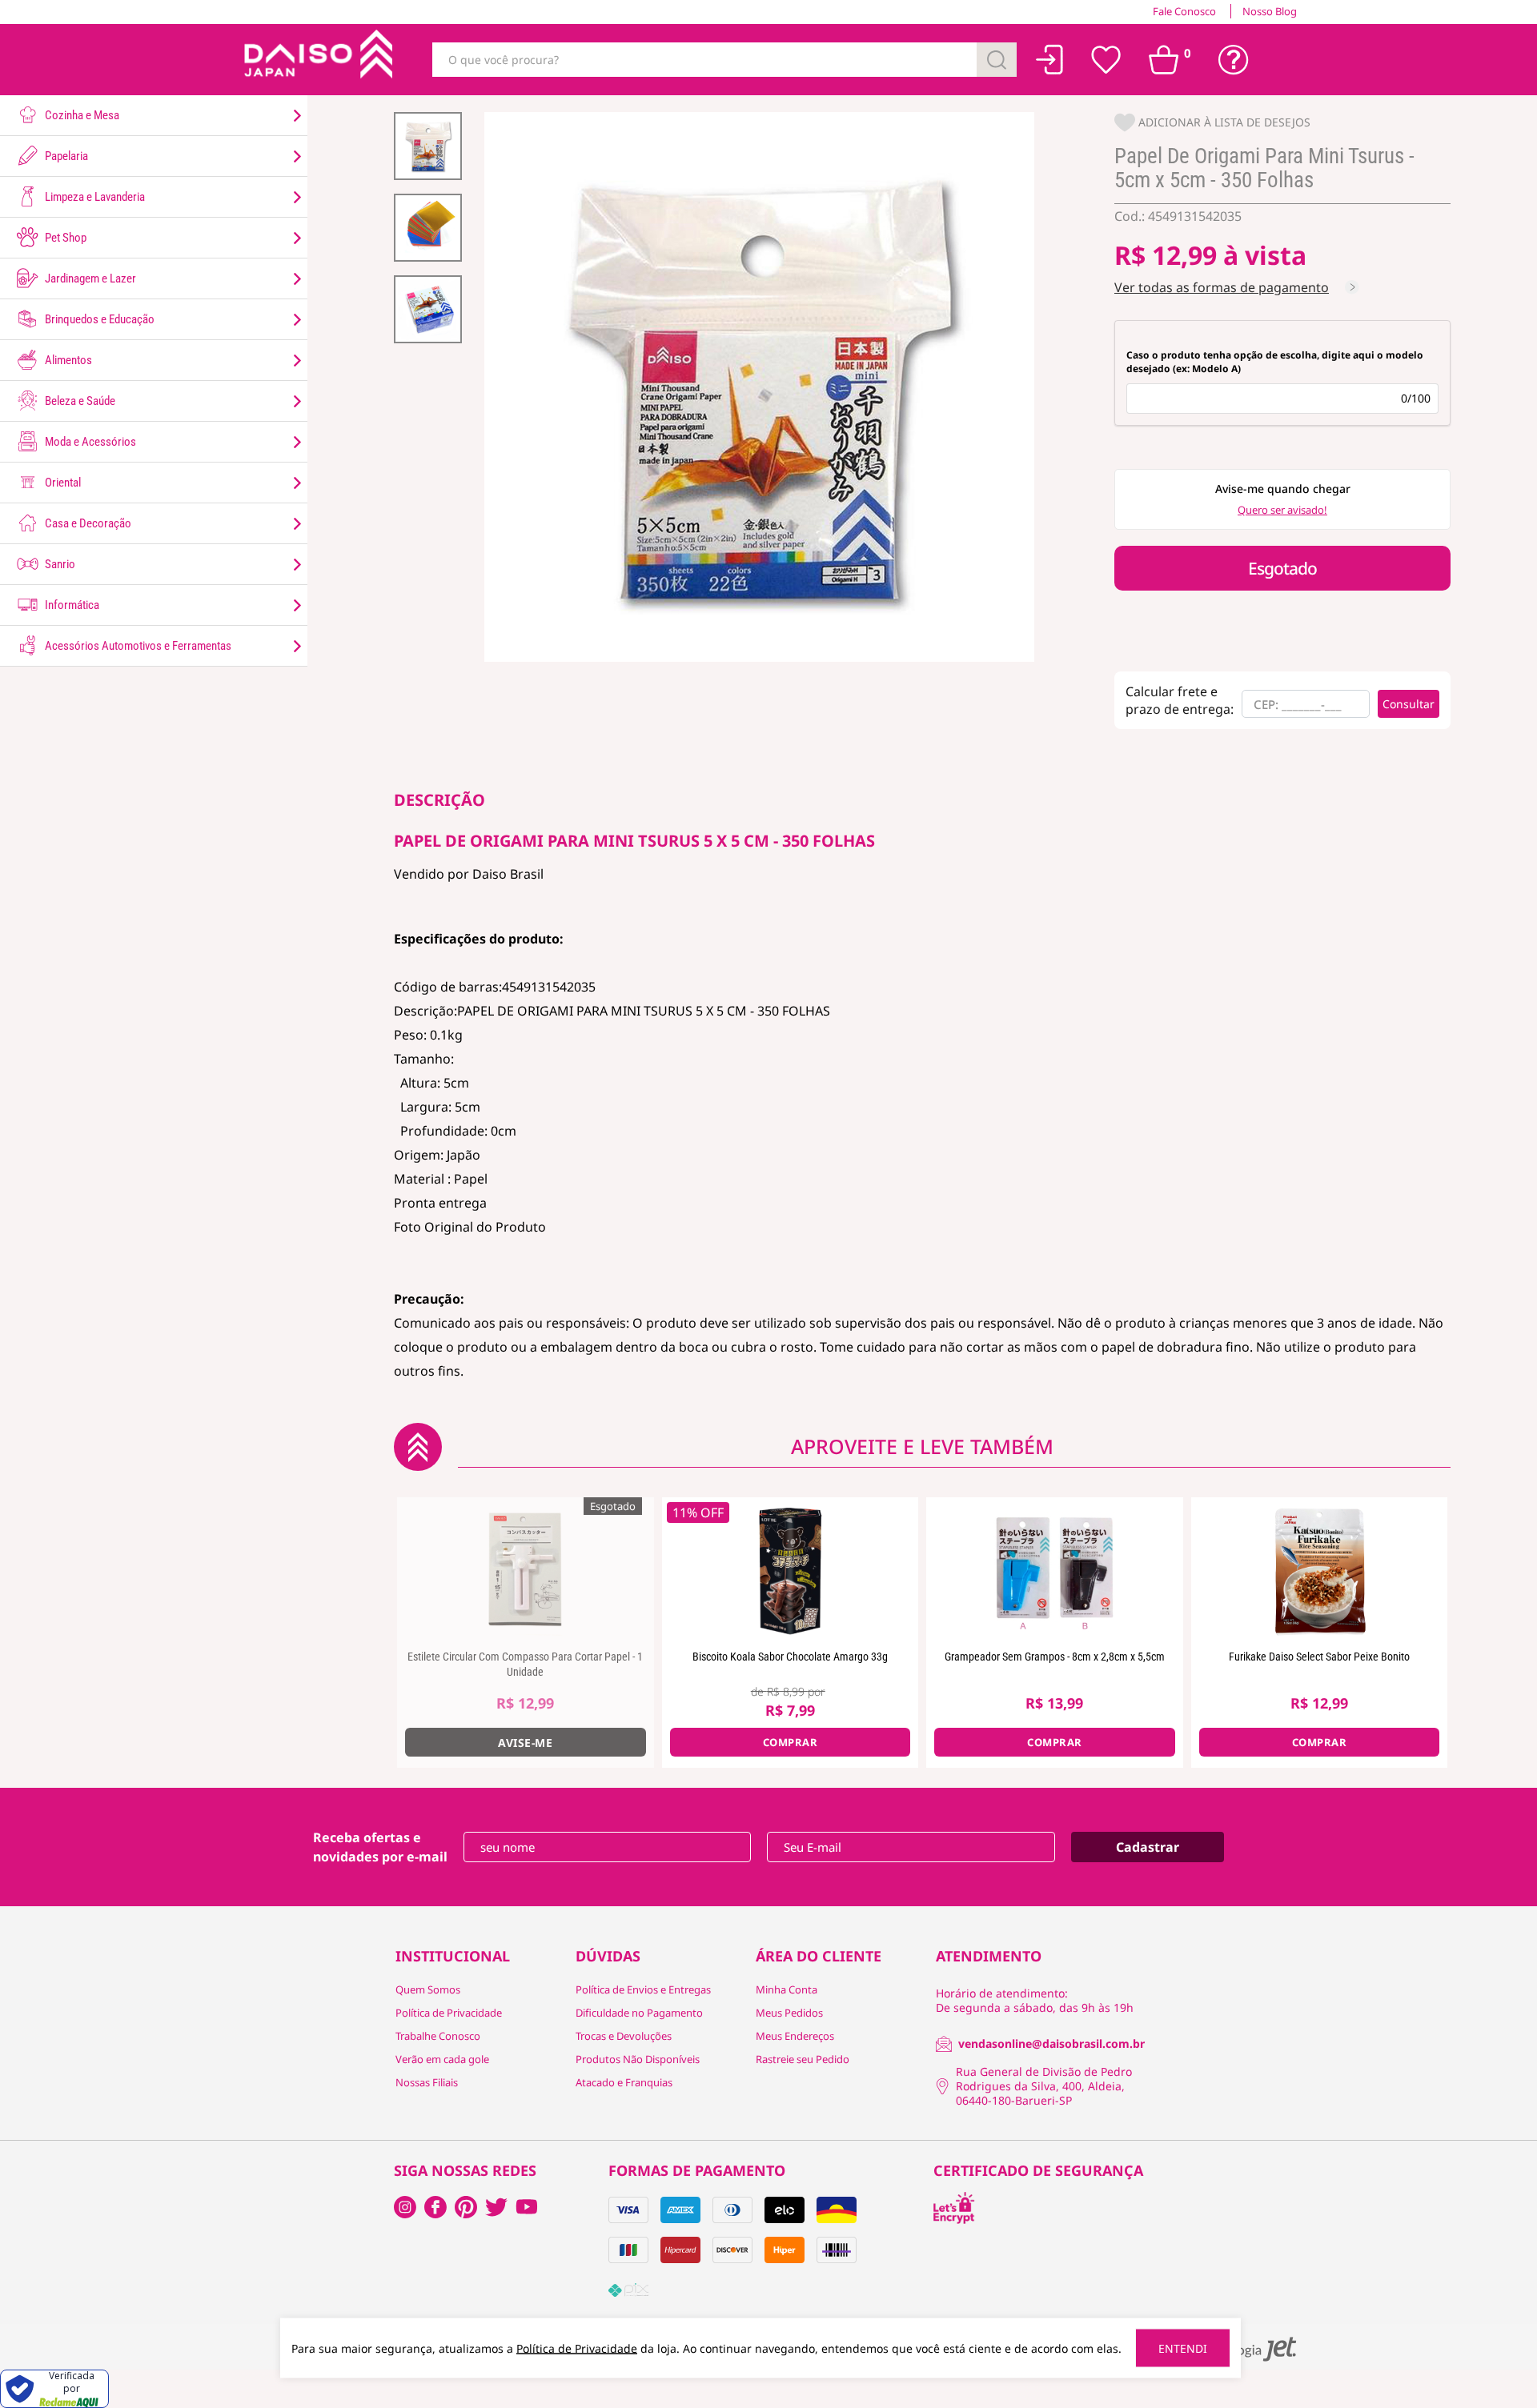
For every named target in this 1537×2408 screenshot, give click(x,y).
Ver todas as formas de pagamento (1222, 287)
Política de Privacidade (449, 2013)
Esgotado (1282, 568)
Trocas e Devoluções (624, 2036)
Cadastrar (1148, 1847)
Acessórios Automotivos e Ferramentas (137, 646)
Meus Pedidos (789, 2013)
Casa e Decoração (87, 523)
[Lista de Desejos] (1106, 60)
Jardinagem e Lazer (89, 278)
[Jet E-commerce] (1247, 2349)
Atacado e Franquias (624, 2082)
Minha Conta (787, 1989)
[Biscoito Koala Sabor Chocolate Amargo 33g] (791, 1569)
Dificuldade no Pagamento (639, 2013)
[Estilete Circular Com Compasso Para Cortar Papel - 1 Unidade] (526, 1569)
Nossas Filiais (427, 2082)
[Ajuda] (1234, 60)
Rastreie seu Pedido (803, 2059)
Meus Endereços (795, 2036)
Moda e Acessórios (89, 442)
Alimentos (67, 360)
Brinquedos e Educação (98, 319)
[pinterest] (466, 2207)
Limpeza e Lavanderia (94, 197)
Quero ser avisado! (1282, 510)
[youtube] (527, 2207)
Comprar (791, 1742)
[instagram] (435, 2207)
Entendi (1183, 2348)
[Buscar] (997, 60)
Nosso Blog (1270, 11)
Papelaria (65, 156)
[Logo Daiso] (316, 60)
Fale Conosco (1184, 11)
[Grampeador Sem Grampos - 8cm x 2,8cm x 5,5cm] (1055, 1569)
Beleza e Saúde (79, 401)
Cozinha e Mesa (81, 115)
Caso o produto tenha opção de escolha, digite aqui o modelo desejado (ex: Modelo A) (1275, 362)
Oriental (62, 483)
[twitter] (496, 2207)
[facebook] (405, 2207)
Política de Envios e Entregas (643, 1989)
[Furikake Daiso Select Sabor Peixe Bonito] (1320, 1569)
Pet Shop (64, 238)
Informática (71, 605)
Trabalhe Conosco (438, 2036)
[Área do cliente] (1050, 60)
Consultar (1409, 704)
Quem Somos (428, 1989)
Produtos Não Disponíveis (638, 2059)
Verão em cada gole (442, 2059)
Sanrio (59, 564)
